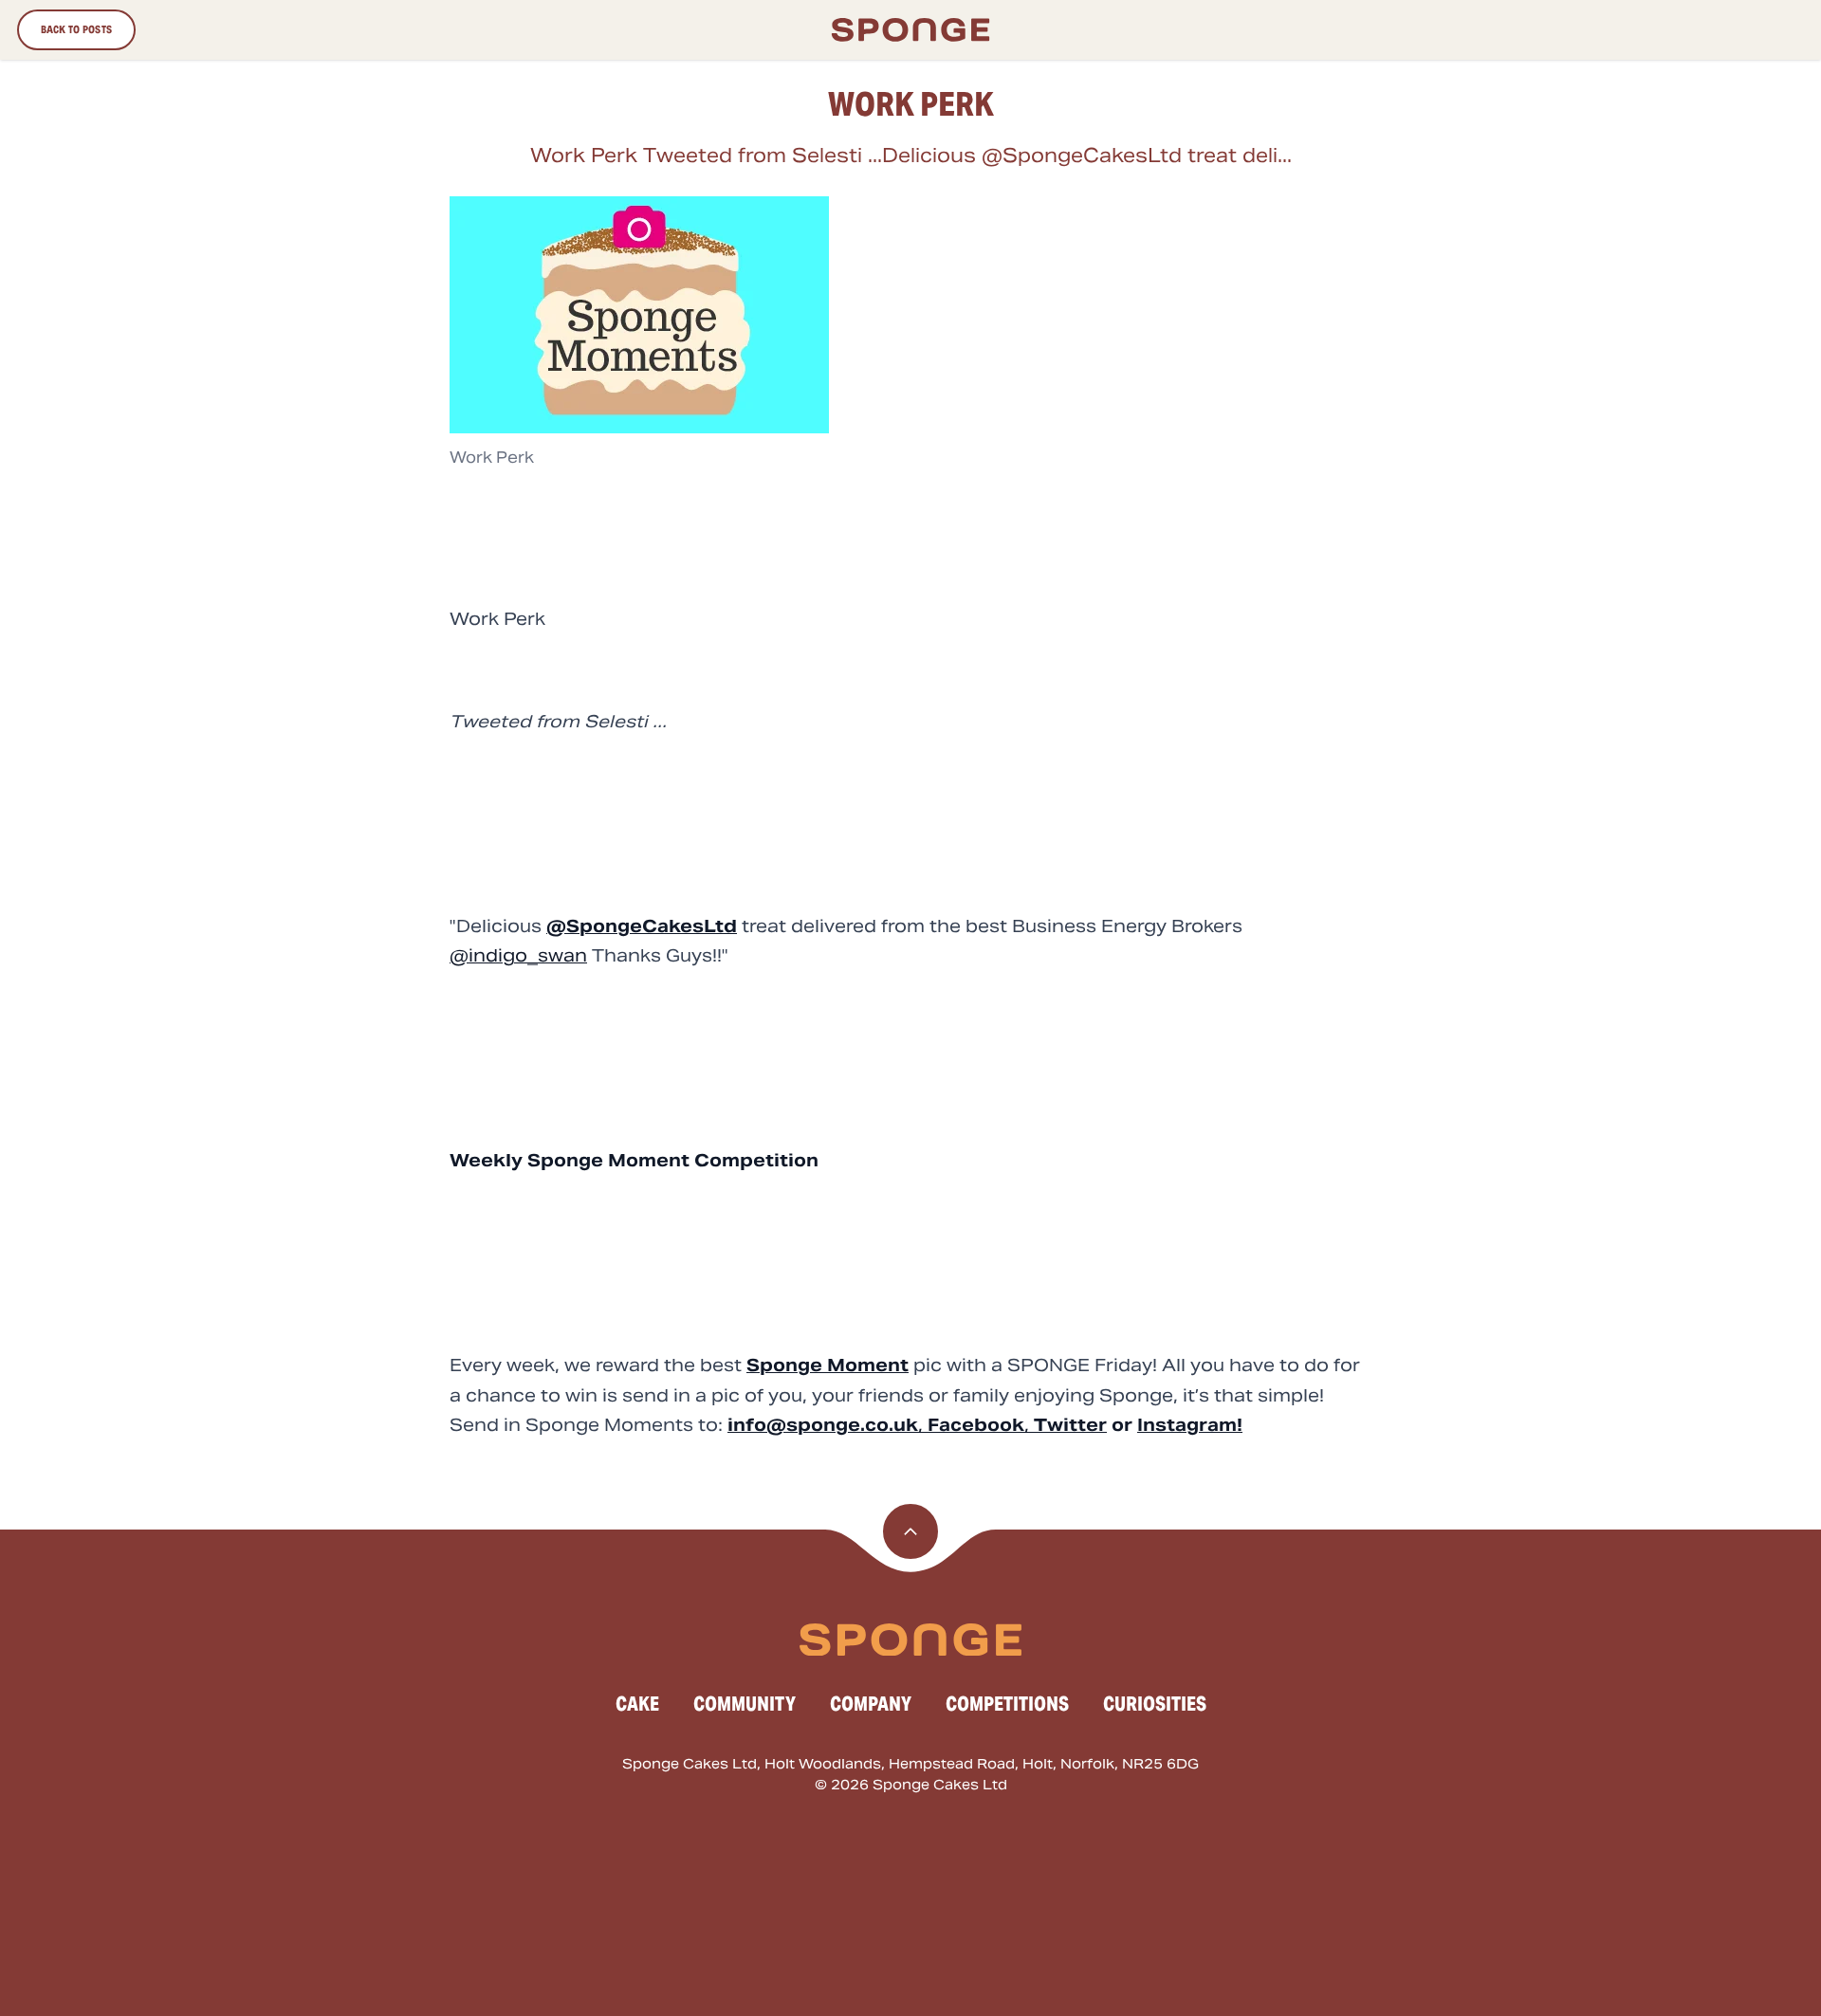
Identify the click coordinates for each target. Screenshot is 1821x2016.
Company (871, 1704)
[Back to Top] (910, 1531)
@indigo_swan (518, 955)
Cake (637, 1704)
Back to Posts (77, 29)
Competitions (1007, 1704)
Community (745, 1704)
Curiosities (1155, 1704)
